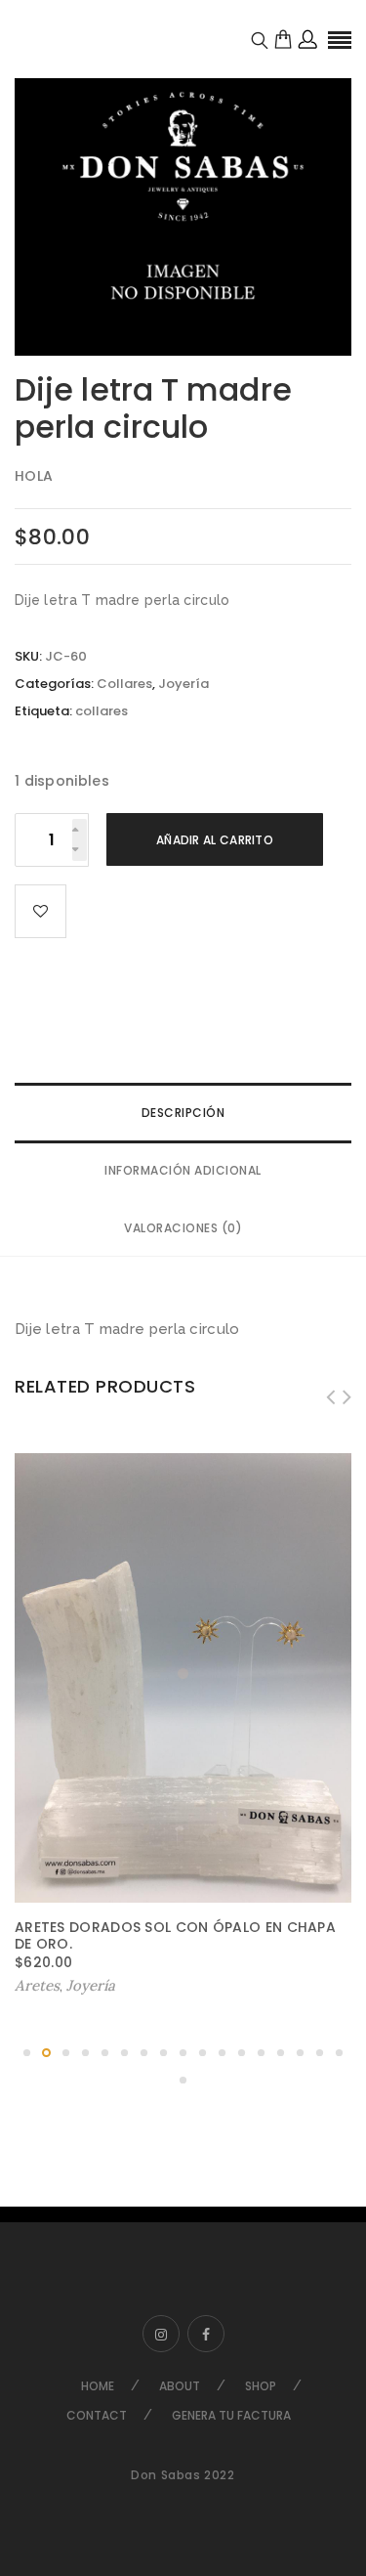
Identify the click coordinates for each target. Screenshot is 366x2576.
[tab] (183, 1113)
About (180, 2386)
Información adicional (183, 1170)
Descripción (183, 1113)
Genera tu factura (231, 2415)
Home (98, 2386)
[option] (183, 187)
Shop (261, 2386)
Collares (124, 684)
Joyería (183, 684)
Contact (97, 2415)
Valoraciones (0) (183, 1228)
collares (102, 711)
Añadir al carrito (215, 840)
